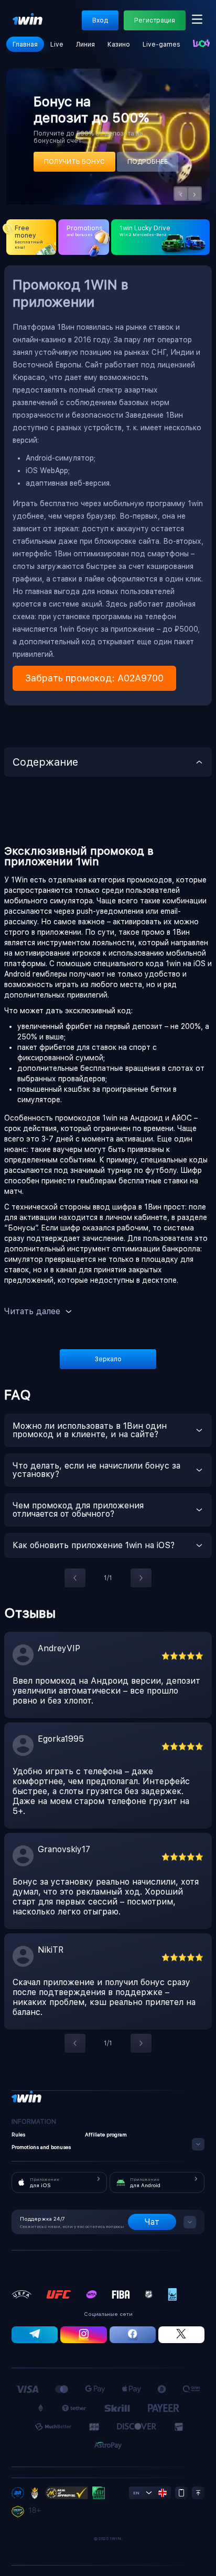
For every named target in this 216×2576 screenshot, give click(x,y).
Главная (25, 44)
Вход (100, 20)
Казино (119, 44)
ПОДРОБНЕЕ (148, 162)
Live (57, 44)
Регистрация (155, 20)
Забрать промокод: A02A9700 (94, 678)
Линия (85, 44)
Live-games (161, 44)
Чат (152, 2222)
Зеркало (108, 1359)
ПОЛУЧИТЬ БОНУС (74, 162)
